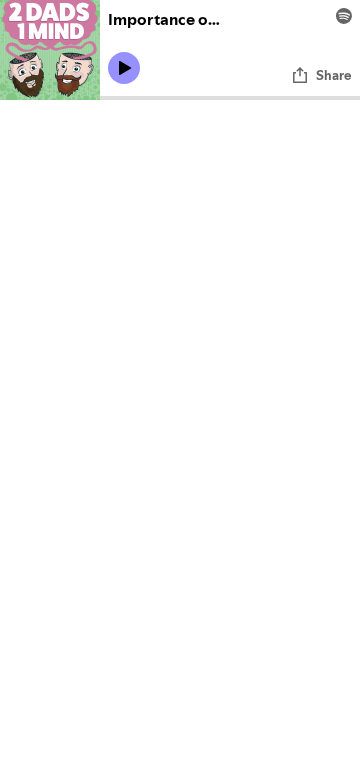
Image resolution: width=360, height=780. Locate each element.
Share (334, 75)
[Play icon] (124, 68)
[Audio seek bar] (230, 98)
